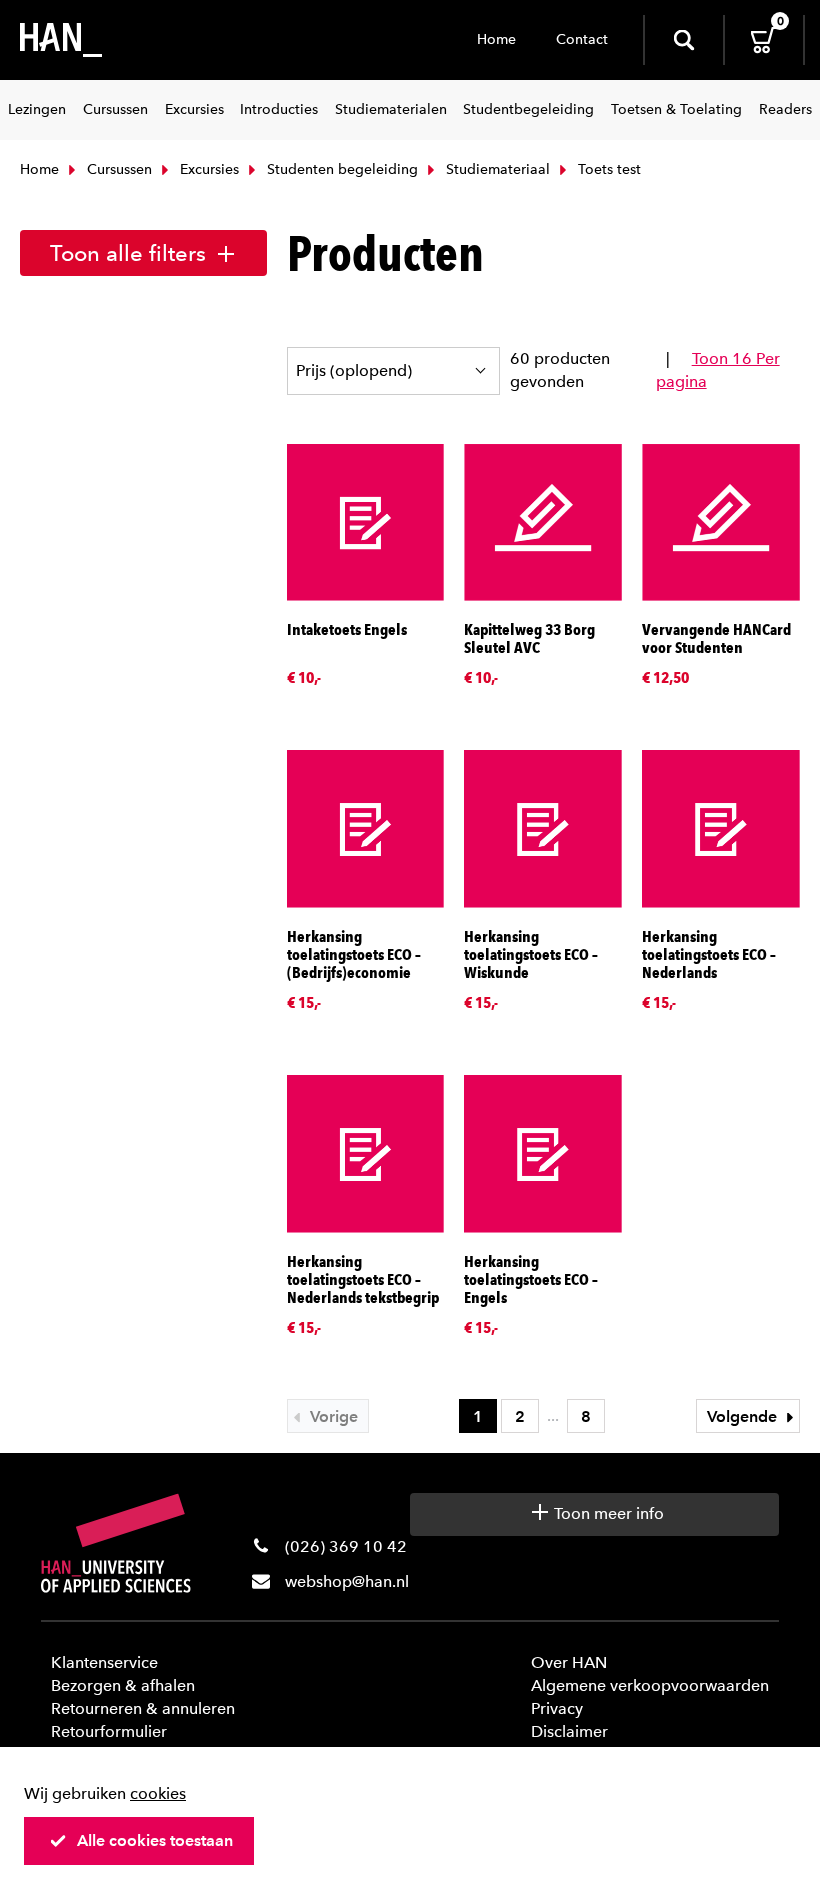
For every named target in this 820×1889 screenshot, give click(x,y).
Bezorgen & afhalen (123, 1685)
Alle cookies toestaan (155, 1840)
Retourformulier (109, 1731)
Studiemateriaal (496, 169)
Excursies (207, 169)
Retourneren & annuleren (143, 1708)
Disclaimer (569, 1731)
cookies (158, 1793)
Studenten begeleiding (340, 169)
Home (496, 39)
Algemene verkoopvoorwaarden (650, 1685)
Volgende (744, 1416)
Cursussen (117, 169)
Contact (582, 39)
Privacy (557, 1708)
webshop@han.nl (347, 1581)
